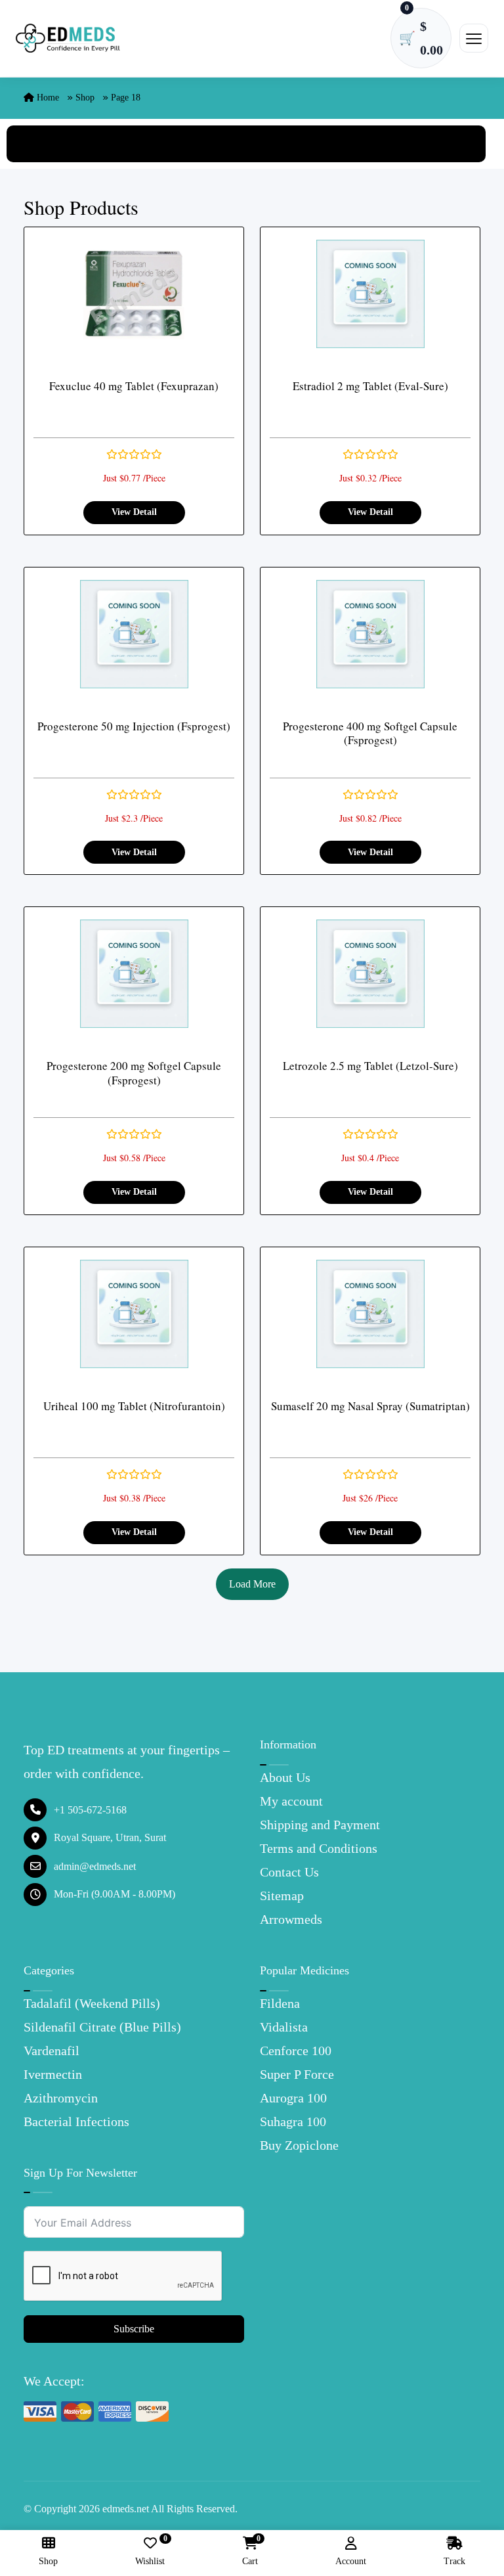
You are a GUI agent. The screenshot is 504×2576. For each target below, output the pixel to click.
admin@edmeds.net (95, 1866)
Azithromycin (61, 2098)
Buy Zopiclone (299, 2145)
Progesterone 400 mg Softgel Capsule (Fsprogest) (370, 733)
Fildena (280, 2003)
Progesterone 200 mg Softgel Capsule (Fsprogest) (134, 1073)
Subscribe (134, 2329)
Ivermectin (53, 2074)
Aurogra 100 (293, 2098)
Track (454, 2561)
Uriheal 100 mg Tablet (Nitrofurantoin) (134, 1406)
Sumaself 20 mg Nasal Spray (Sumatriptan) (370, 1406)
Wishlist (150, 2551)
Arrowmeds (291, 1919)
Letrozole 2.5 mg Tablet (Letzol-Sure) (370, 1066)
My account (291, 1801)
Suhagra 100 (293, 2121)
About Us (285, 1777)
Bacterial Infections (76, 2121)
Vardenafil (52, 2051)
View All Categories (246, 144)
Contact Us (289, 1872)
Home (47, 98)
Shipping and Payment (320, 1825)
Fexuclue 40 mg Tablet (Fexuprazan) (134, 386)
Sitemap (282, 1896)
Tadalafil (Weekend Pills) (92, 2003)
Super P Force (297, 2074)
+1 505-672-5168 (90, 1810)
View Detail (134, 512)
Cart (250, 2551)
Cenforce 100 (296, 2051)
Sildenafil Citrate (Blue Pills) (102, 2027)
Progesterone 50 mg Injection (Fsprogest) (134, 726)
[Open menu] (474, 38)
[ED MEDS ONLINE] (68, 38)
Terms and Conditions (319, 1848)
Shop (85, 98)
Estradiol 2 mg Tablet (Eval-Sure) (370, 386)
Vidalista (284, 2027)
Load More (252, 1584)
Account (351, 2561)
